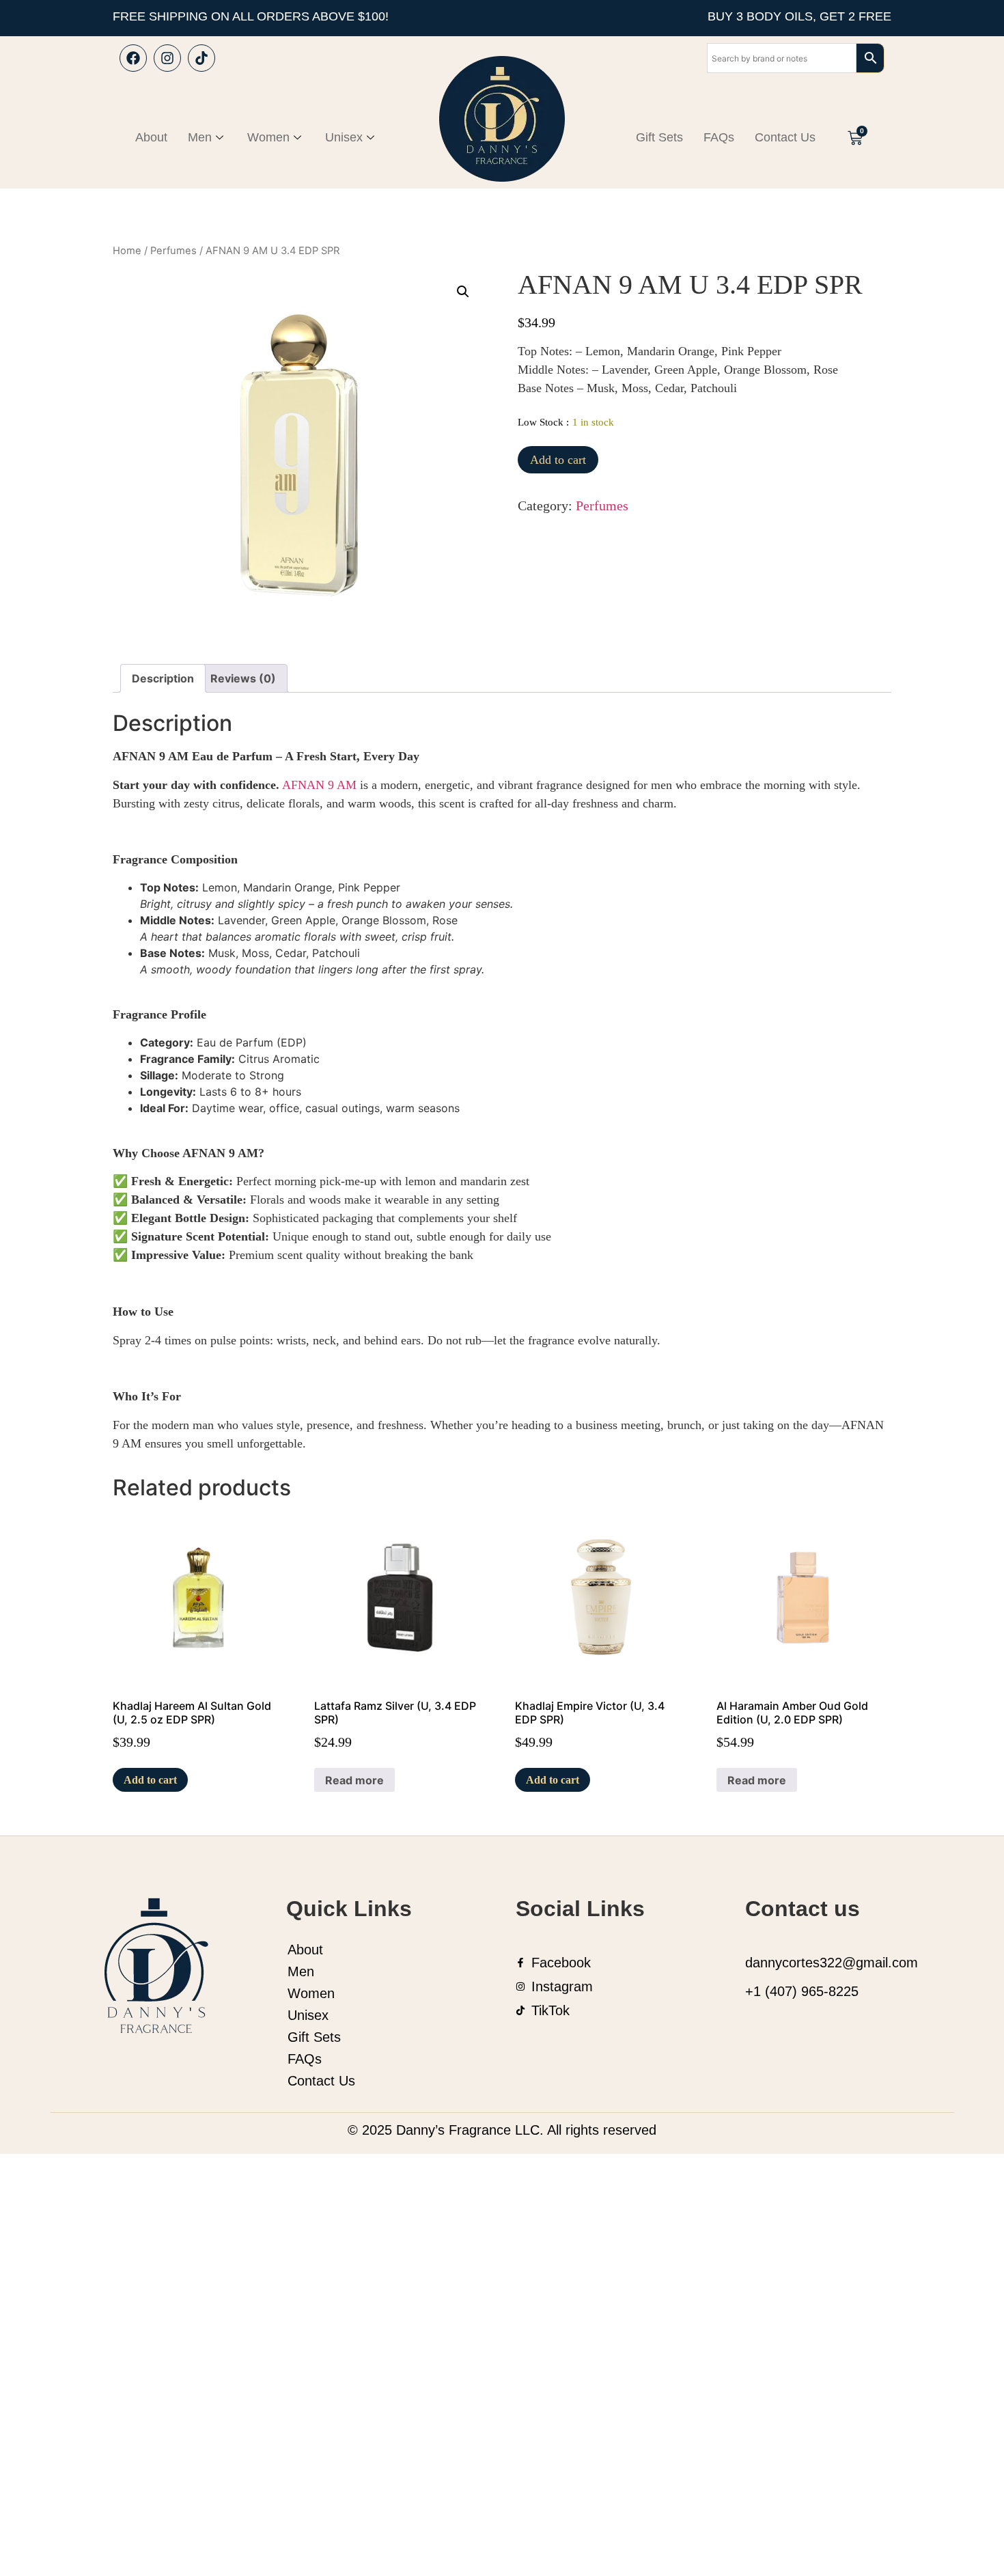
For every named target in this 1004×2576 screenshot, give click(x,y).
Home (127, 251)
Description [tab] (163, 678)
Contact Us (785, 137)
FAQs (719, 137)
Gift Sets (659, 137)
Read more (354, 1780)
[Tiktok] (201, 58)
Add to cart (558, 460)
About (151, 137)
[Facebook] (133, 58)
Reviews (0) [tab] (243, 678)
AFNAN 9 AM (319, 785)
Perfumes (173, 251)
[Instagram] (167, 58)
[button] (463, 292)
